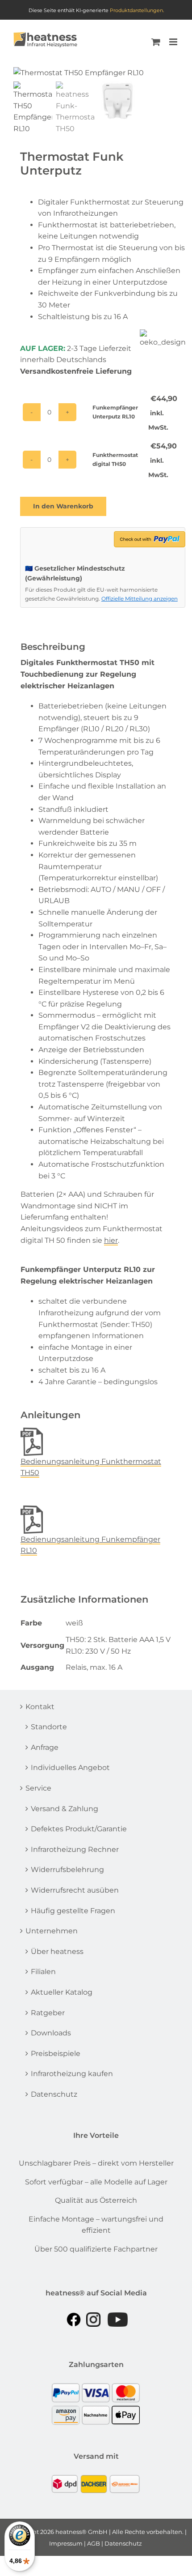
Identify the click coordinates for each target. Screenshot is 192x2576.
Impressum (66, 2543)
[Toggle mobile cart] (156, 42)
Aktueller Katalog (62, 1992)
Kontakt (40, 1707)
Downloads (51, 2033)
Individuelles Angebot (70, 1768)
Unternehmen (52, 1931)
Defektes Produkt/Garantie (79, 1829)
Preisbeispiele (56, 2054)
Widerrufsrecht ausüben (75, 1890)
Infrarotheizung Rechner (75, 1849)
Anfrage (45, 1747)
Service (38, 1788)
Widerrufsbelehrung (67, 1870)
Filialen (43, 1972)
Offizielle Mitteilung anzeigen (140, 599)
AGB (94, 2543)
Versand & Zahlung (65, 1809)
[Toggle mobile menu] (174, 42)
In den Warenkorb (63, 506)
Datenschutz (54, 2094)
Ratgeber (48, 2013)
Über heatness (57, 1951)
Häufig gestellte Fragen (73, 1911)
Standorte (49, 1727)
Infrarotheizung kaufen (72, 2074)
